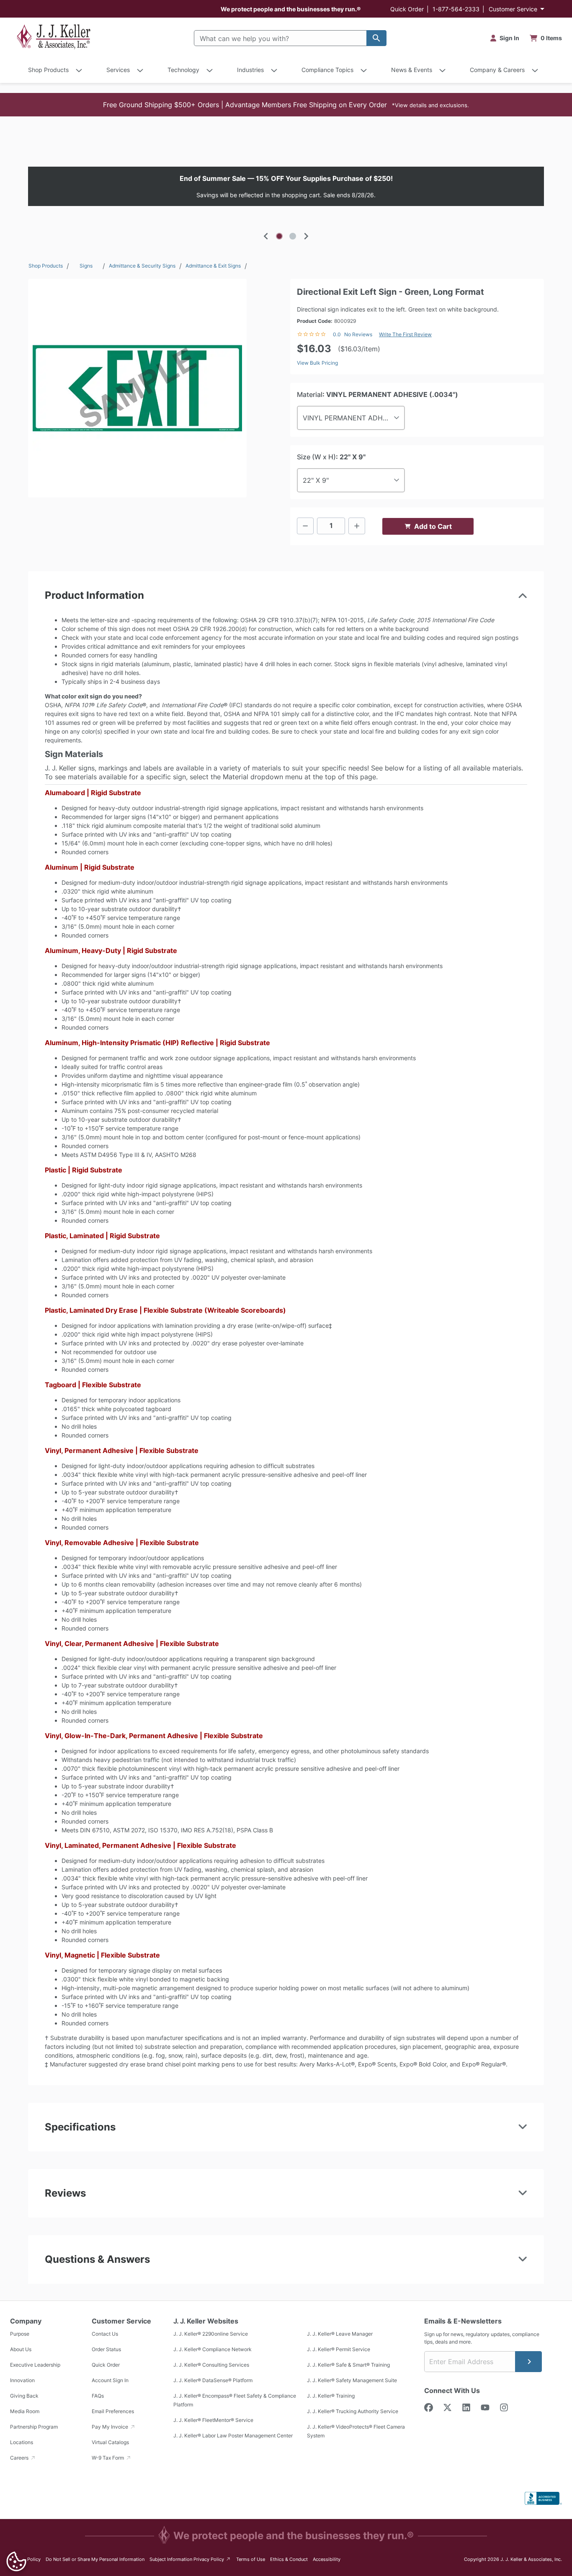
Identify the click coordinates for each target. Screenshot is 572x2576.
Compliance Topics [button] (327, 70)
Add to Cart (433, 526)
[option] (286, 186)
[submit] (528, 2362)
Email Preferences (113, 2411)
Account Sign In (110, 2380)
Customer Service (513, 9)
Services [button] (118, 70)
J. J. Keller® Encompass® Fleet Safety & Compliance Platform (235, 2400)
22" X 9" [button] (316, 480)
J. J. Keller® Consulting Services (211, 2365)
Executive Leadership (35, 2365)
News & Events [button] (412, 70)
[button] (286, 105)
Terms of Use (251, 2559)
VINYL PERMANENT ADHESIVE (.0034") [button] (354, 418)
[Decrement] (305, 526)
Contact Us (105, 2334)
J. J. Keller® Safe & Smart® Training (348, 2365)
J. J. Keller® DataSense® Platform (213, 2380)
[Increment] (357, 526)
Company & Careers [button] (497, 70)
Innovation (22, 2380)
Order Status (106, 2349)
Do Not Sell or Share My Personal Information (95, 2559)
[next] (306, 236)
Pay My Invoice (111, 2427)
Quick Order (407, 9)
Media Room (25, 2411)
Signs (86, 266)
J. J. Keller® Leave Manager (340, 2334)
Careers (20, 2458)
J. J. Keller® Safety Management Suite (352, 2380)
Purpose (20, 2334)
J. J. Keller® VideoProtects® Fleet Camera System (356, 2431)
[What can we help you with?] (376, 38)
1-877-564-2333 (456, 9)
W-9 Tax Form (108, 2458)
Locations (22, 2442)
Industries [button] (250, 70)
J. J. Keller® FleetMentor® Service (213, 2420)
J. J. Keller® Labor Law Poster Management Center (233, 2436)
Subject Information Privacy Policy (190, 2559)
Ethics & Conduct (289, 2559)
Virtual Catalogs (110, 2442)
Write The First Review (405, 334)
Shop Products (46, 266)
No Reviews (358, 334)
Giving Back (24, 2396)
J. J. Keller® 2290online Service (211, 2334)
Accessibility (327, 2559)
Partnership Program (34, 2427)
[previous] (266, 236)
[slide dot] (279, 236)
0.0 (337, 334)
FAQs (98, 2396)
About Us (21, 2349)
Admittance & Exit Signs (213, 266)
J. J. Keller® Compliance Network (213, 2349)
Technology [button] (183, 70)
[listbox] (286, 186)
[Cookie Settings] (16, 2561)
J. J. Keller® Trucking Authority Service (353, 2411)
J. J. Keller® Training (331, 2396)
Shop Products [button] (48, 70)
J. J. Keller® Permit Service (339, 2349)
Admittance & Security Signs (142, 266)
